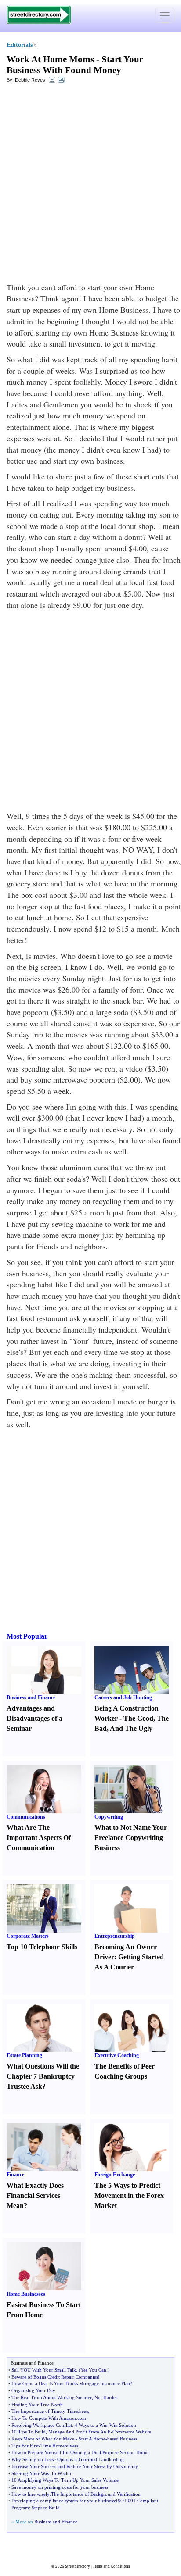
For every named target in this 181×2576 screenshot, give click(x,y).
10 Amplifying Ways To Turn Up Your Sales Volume (65, 2480)
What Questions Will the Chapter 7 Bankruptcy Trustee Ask (43, 2076)
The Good (138, 1718)
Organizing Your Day (33, 2390)
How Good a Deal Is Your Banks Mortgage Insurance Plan (71, 2383)
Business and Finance (31, 1697)
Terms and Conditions (111, 2566)
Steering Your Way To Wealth (41, 2473)
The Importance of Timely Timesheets (50, 2411)
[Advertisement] (90, 183)
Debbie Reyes (30, 80)
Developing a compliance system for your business (63, 2501)
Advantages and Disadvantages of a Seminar (34, 1718)
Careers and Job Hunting (123, 1697)
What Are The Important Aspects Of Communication (39, 1838)
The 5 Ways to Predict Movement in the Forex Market (129, 2195)
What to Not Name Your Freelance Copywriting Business (131, 1838)
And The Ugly (131, 1728)
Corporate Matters (28, 1936)
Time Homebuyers (59, 2446)
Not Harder (106, 2397)
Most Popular (27, 1636)
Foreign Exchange (115, 2175)
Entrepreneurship (115, 1936)
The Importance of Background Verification (96, 2494)
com (82, 2418)
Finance (15, 2175)
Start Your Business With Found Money (75, 65)
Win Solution (123, 2425)
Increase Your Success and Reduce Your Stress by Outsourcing (75, 2466)
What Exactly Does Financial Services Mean (35, 2195)
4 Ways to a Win (91, 2425)
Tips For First (25, 2446)
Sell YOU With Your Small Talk (44, 2370)
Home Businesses (26, 2294)
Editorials (20, 45)
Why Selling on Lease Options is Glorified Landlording (68, 2459)
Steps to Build (46, 2508)
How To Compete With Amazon (44, 2418)
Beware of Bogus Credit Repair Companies (55, 2377)
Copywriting (109, 1817)
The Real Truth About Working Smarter (52, 2397)
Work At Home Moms (50, 59)
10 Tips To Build (29, 2432)
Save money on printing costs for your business (60, 2487)
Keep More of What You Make (43, 2439)
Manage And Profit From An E (80, 2432)
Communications (26, 1817)
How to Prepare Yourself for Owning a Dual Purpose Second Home (80, 2452)
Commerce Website (132, 2432)
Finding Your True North (37, 2405)
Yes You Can (93, 2370)
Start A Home (92, 2439)
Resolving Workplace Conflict (42, 2425)
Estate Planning (24, 2055)
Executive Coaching (117, 2055)
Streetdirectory (78, 2566)
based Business (122, 2439)
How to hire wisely (31, 2494)
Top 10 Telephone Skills (42, 1947)
